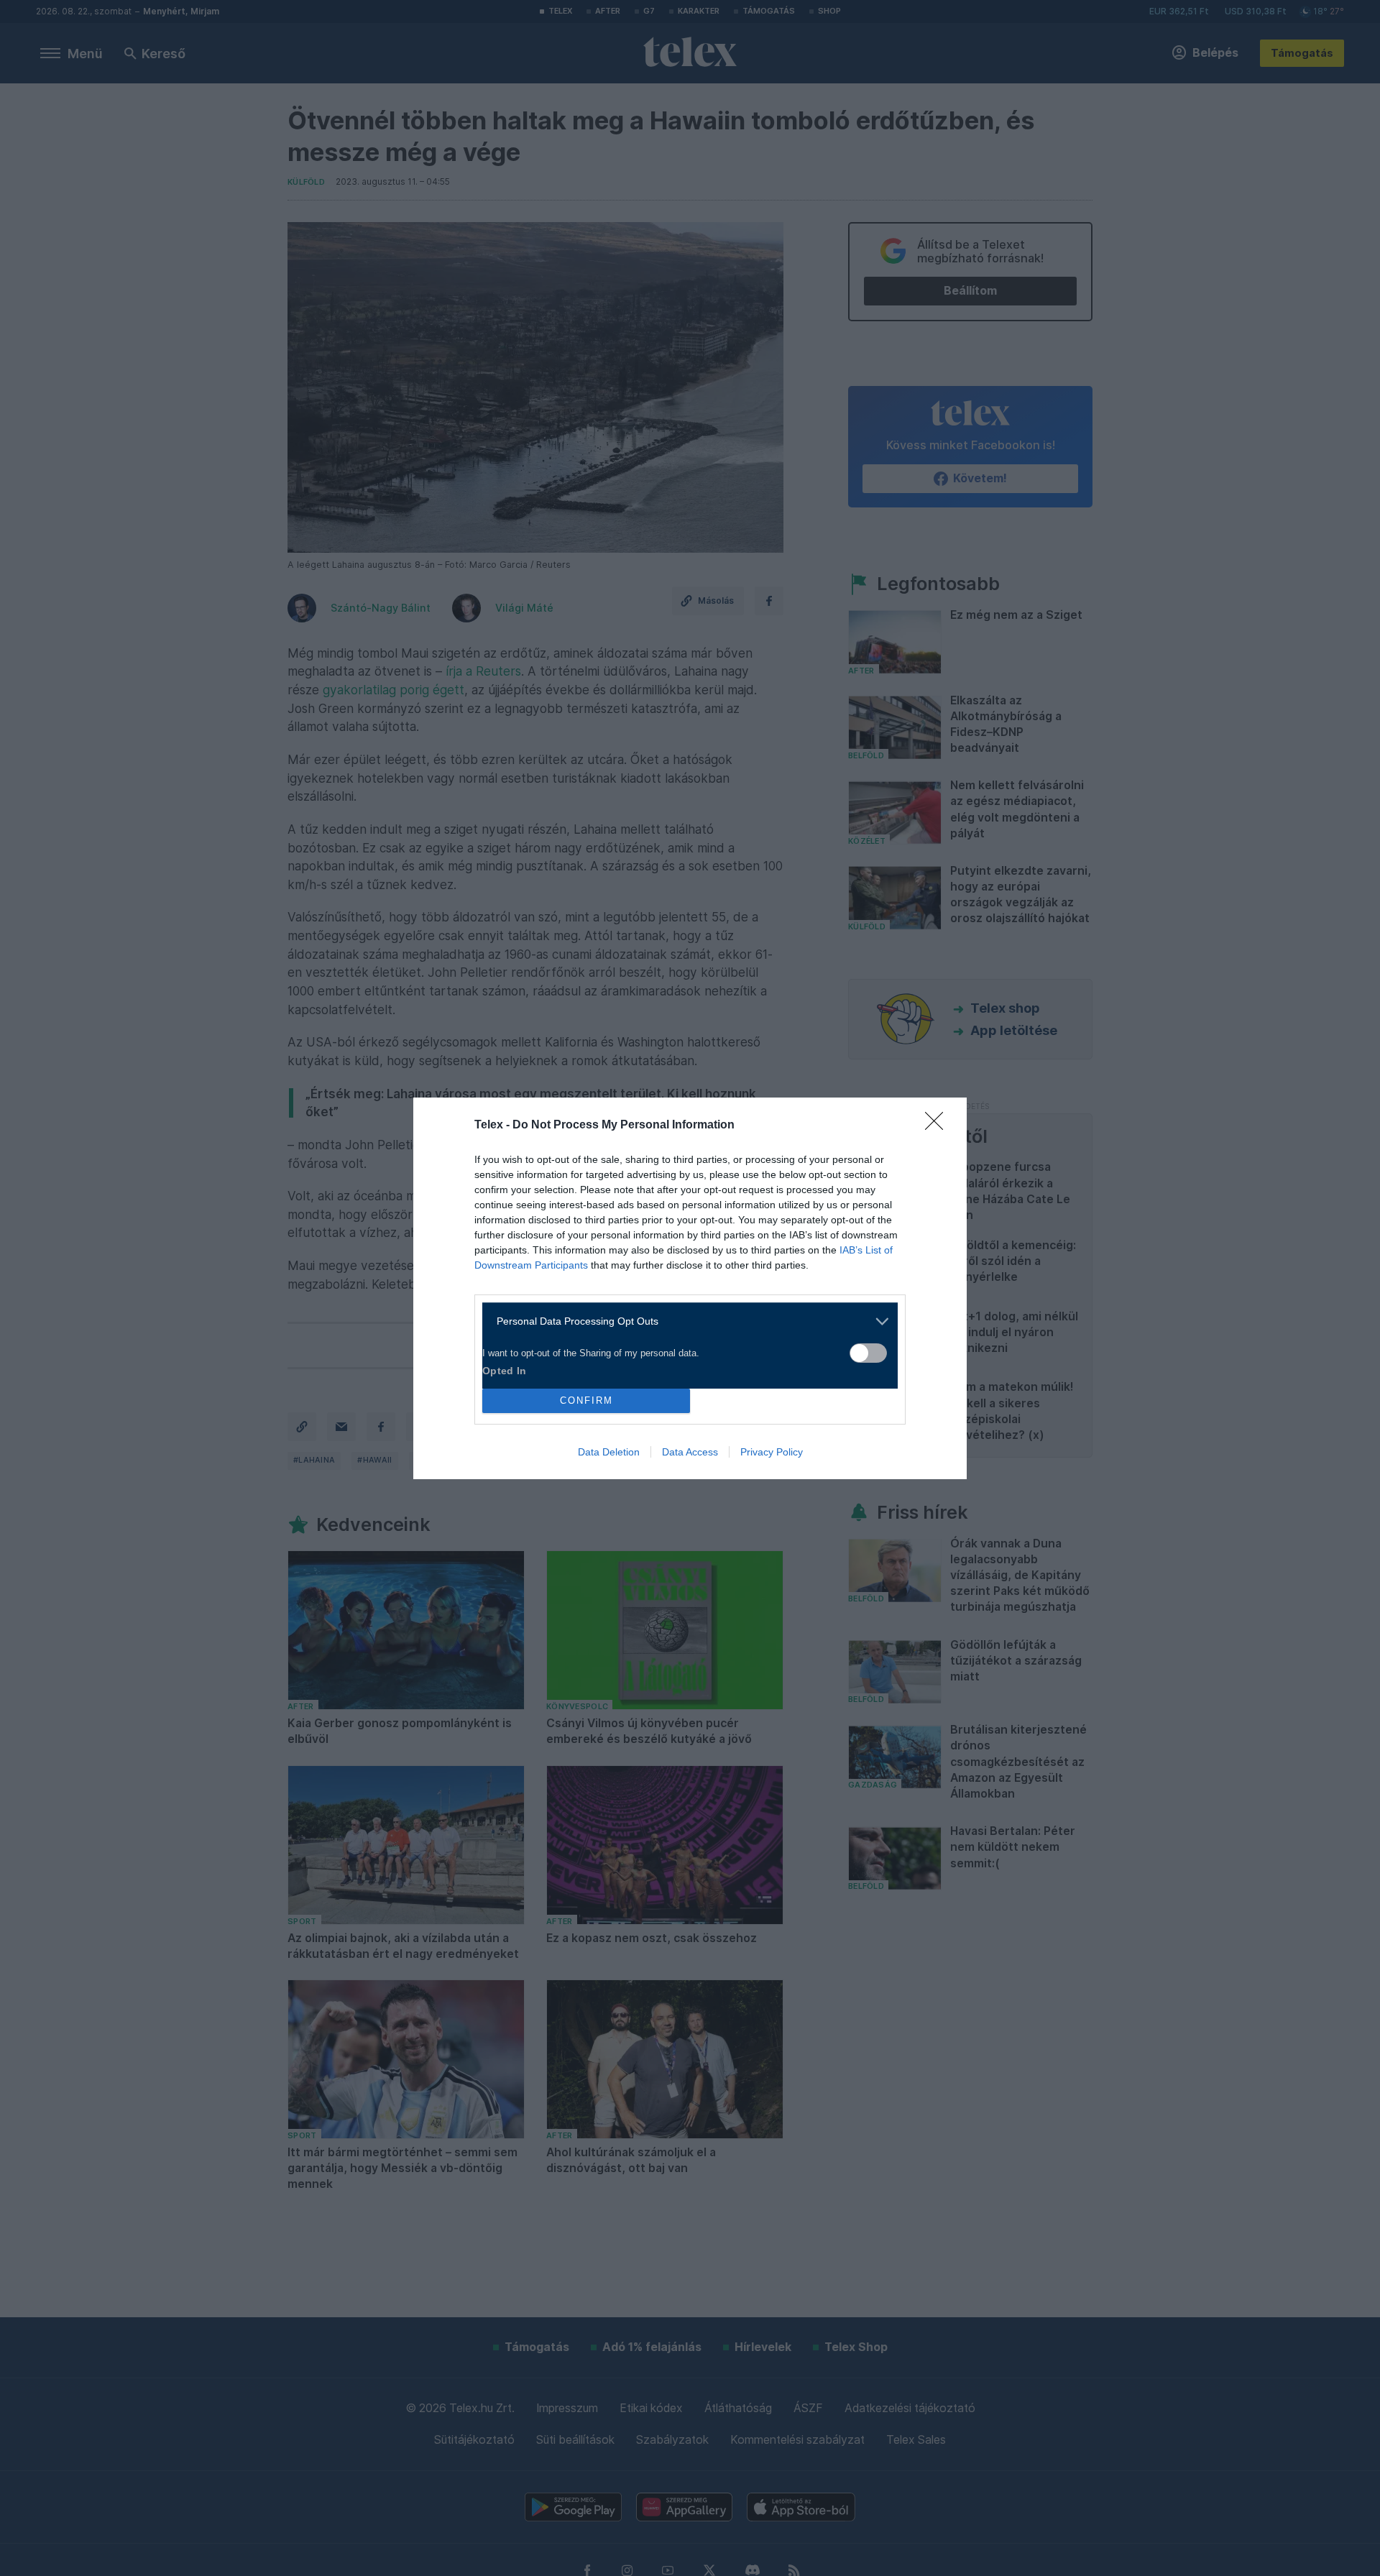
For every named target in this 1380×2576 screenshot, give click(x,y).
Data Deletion (609, 1452)
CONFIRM (586, 1400)
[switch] (868, 1353)
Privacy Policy (772, 1452)
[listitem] (685, 1321)
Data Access (690, 1452)
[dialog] (690, 1288)
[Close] (939, 1126)
